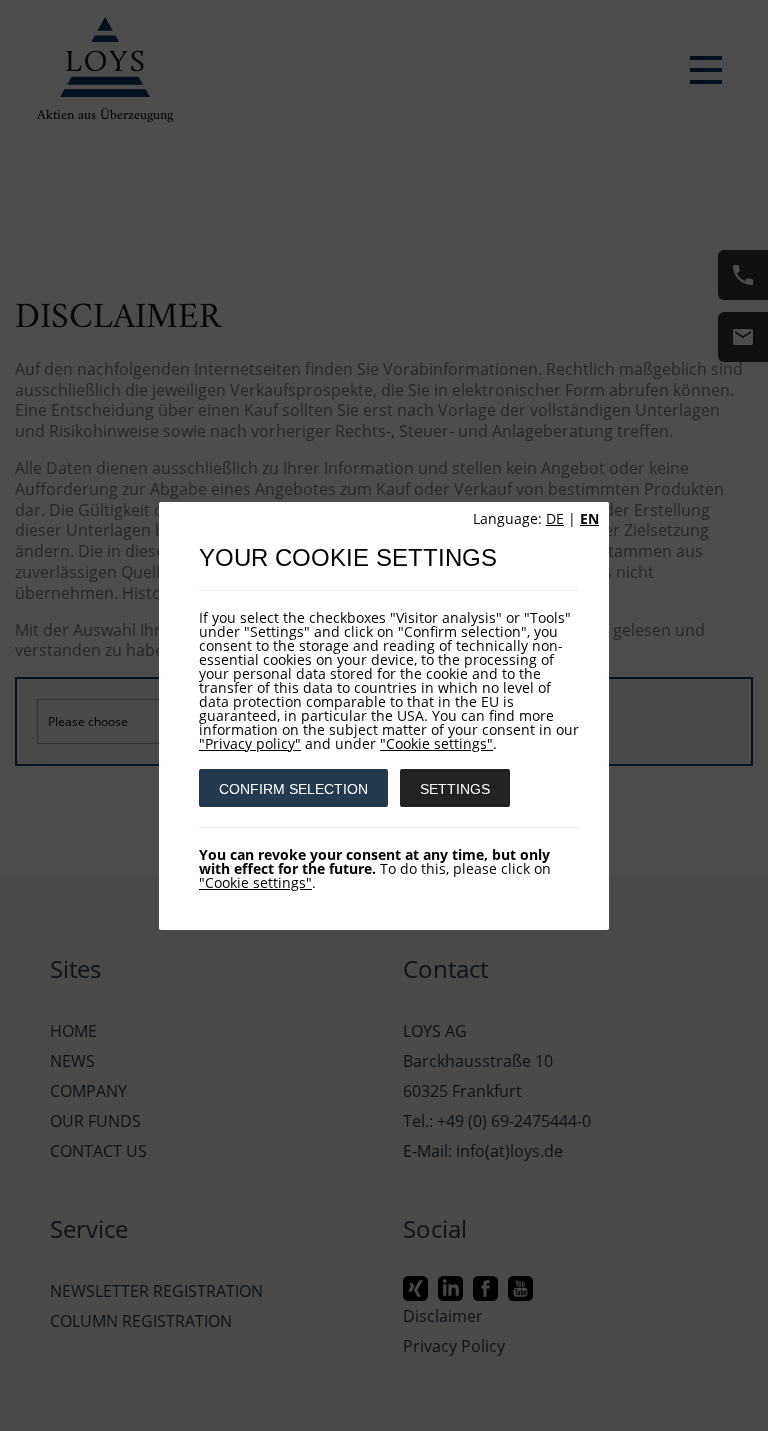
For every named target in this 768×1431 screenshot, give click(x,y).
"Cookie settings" (436, 743)
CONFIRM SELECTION (293, 789)
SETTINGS (455, 789)
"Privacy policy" (250, 743)
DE (555, 518)
